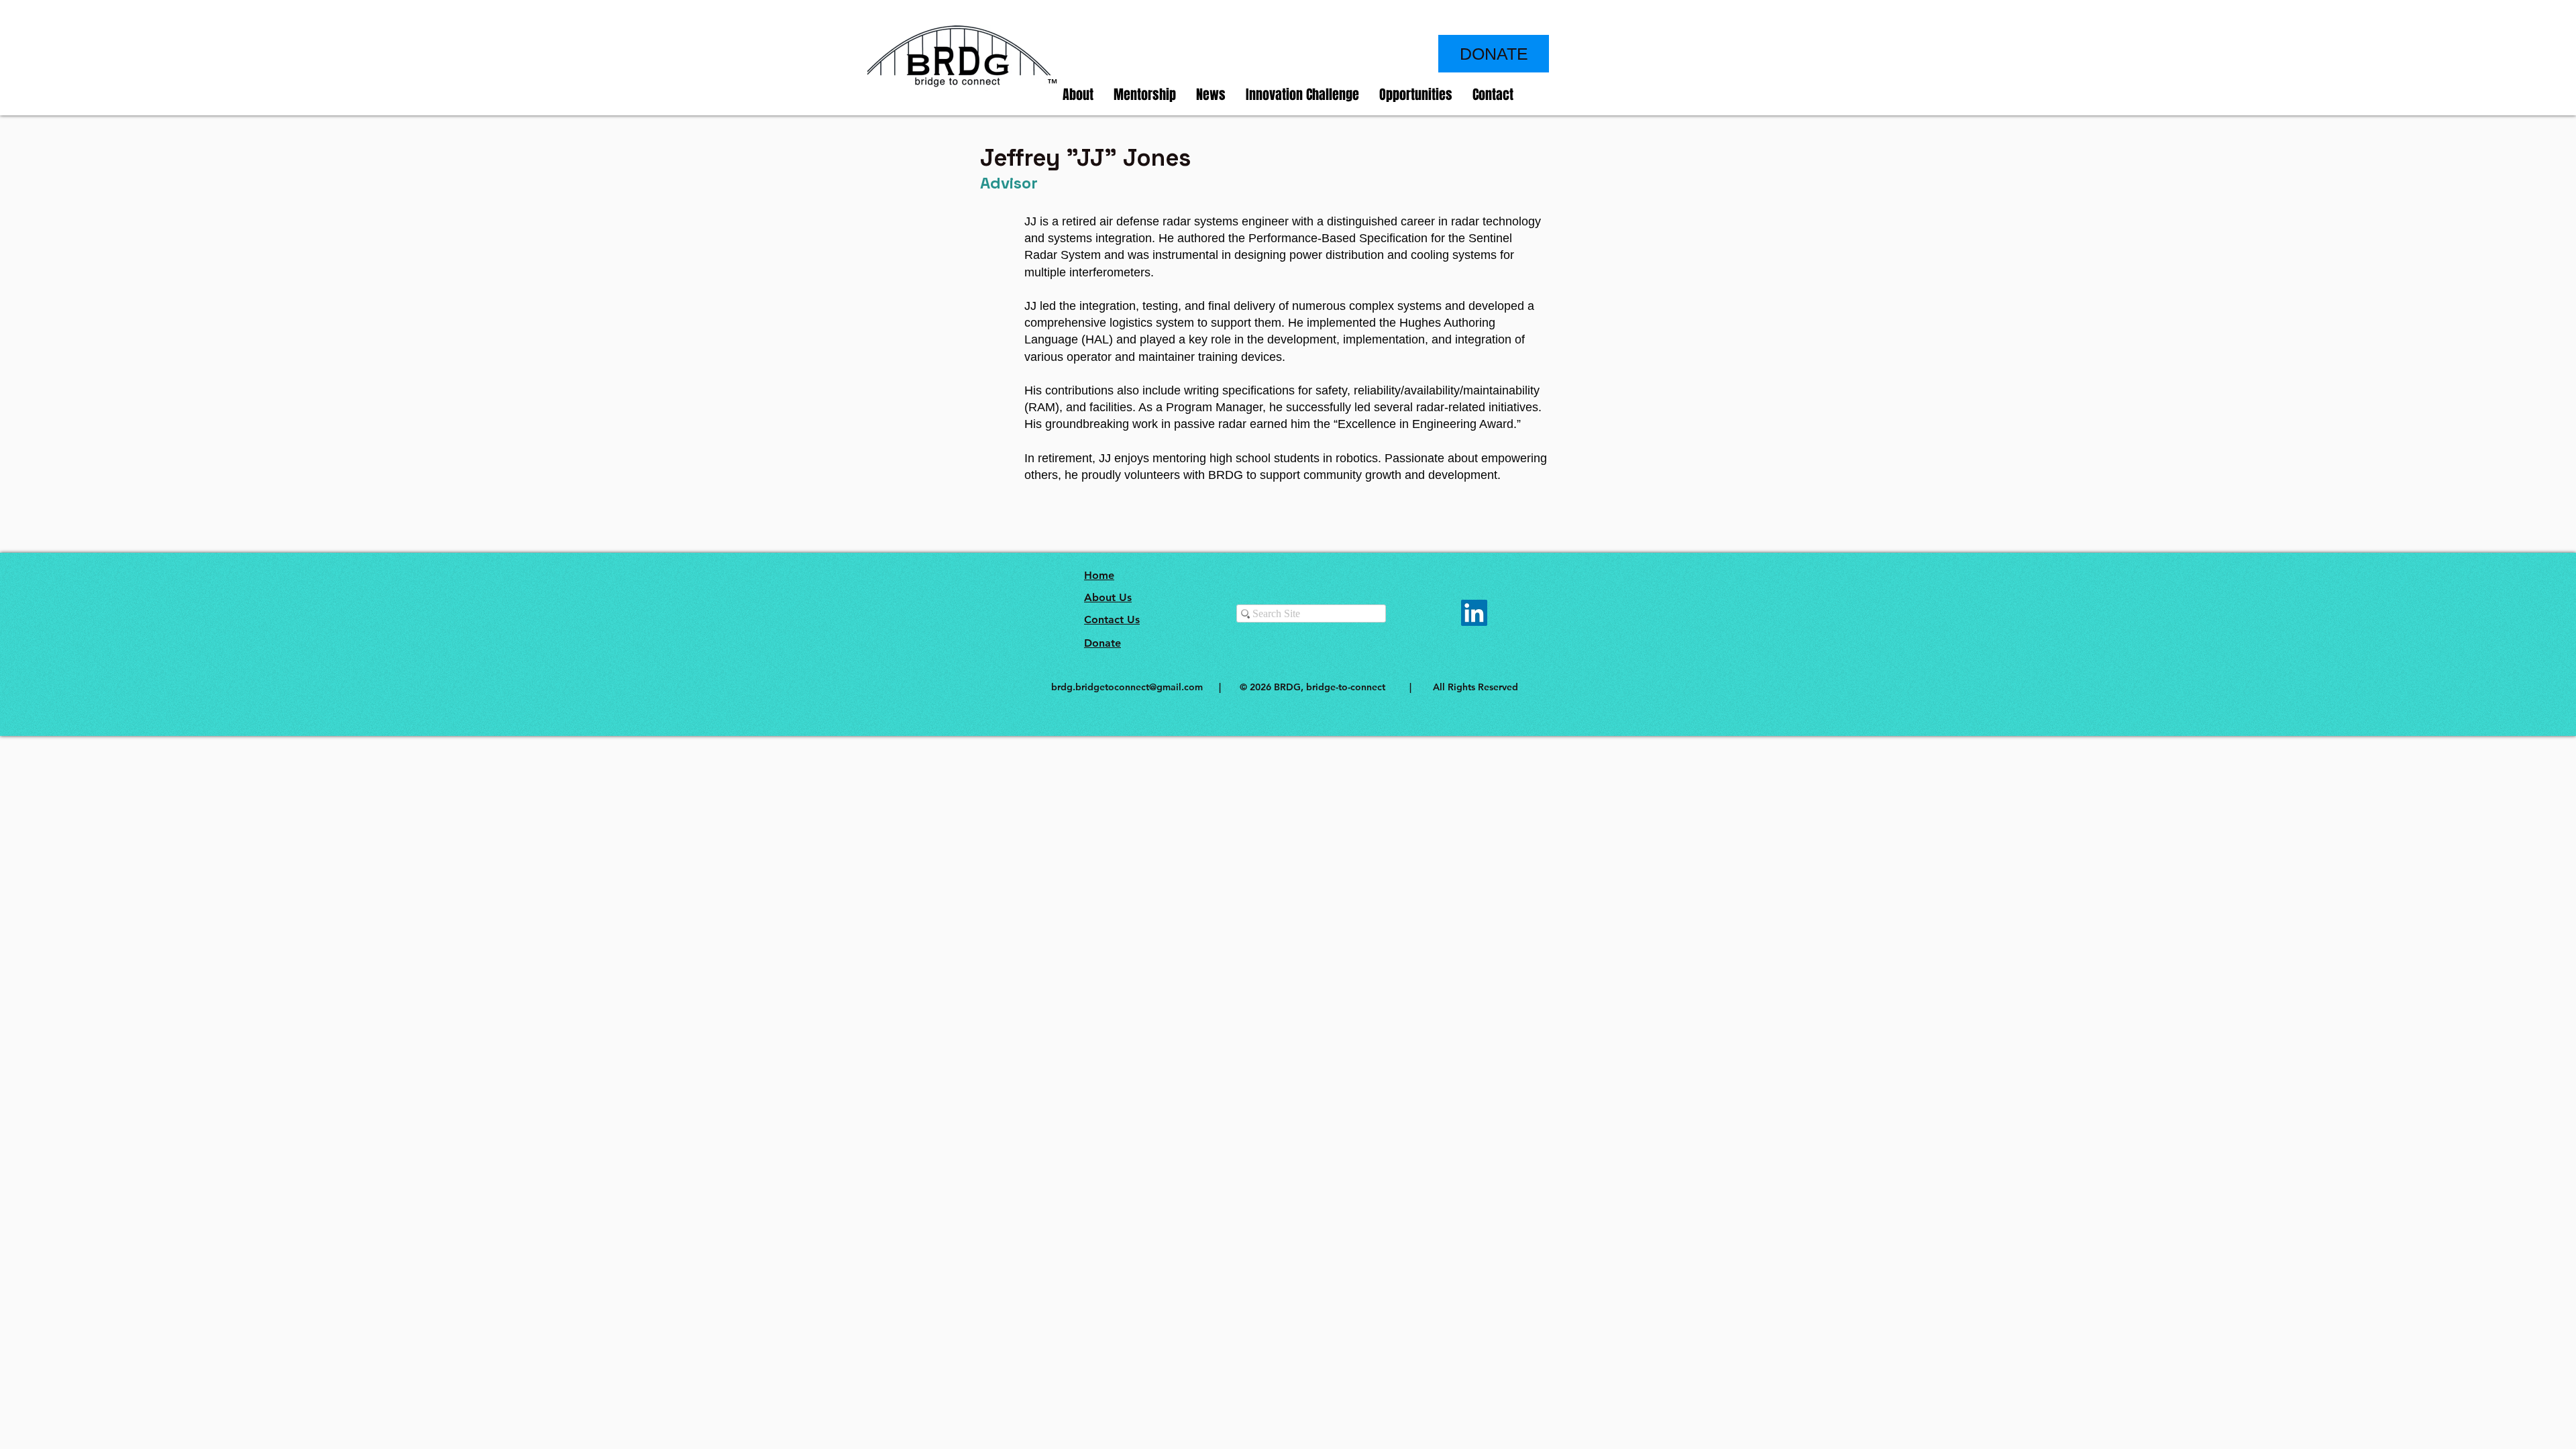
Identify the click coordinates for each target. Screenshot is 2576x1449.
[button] (1078, 95)
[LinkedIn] (1474, 613)
